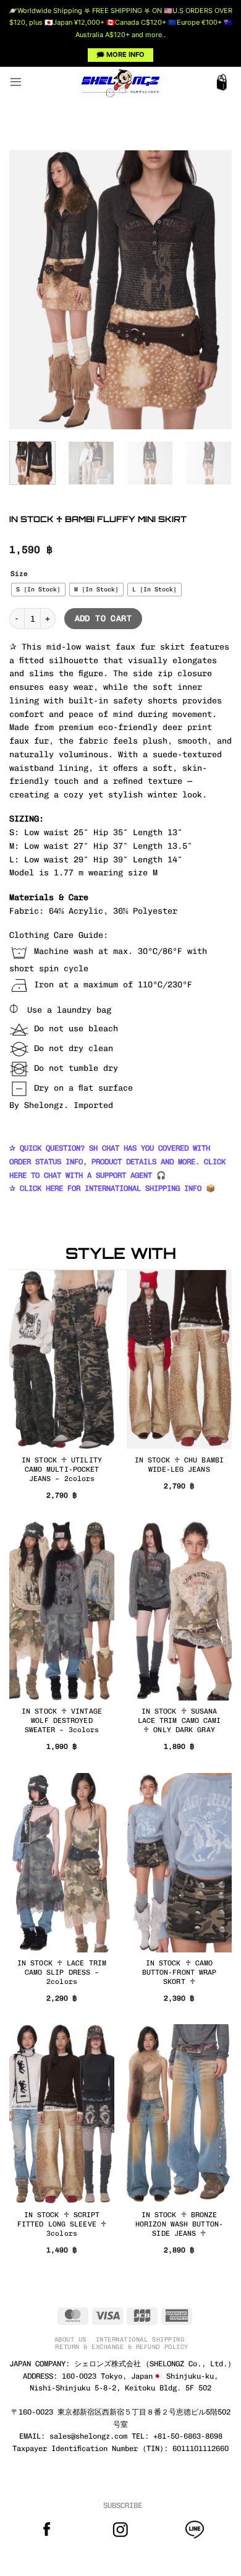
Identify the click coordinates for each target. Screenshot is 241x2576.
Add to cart (103, 618)
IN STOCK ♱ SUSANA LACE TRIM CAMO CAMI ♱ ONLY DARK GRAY (180, 1720)
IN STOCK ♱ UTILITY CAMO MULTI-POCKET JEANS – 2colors (62, 1469)
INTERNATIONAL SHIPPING (140, 2339)
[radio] (38, 590)
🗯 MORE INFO (120, 54)
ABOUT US (70, 2339)
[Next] (212, 290)
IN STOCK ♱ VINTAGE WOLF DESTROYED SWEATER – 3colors (62, 1720)
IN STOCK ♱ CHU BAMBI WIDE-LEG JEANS (179, 1465)
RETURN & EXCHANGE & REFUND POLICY (121, 2347)
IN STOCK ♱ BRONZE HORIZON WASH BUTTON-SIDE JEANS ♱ (179, 2224)
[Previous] (29, 290)
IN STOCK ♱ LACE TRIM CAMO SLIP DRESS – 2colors (62, 1972)
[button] (16, 82)
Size (19, 574)
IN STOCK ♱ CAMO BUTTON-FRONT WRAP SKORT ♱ (180, 1972)
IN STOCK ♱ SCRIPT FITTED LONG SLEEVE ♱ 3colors (62, 2224)
